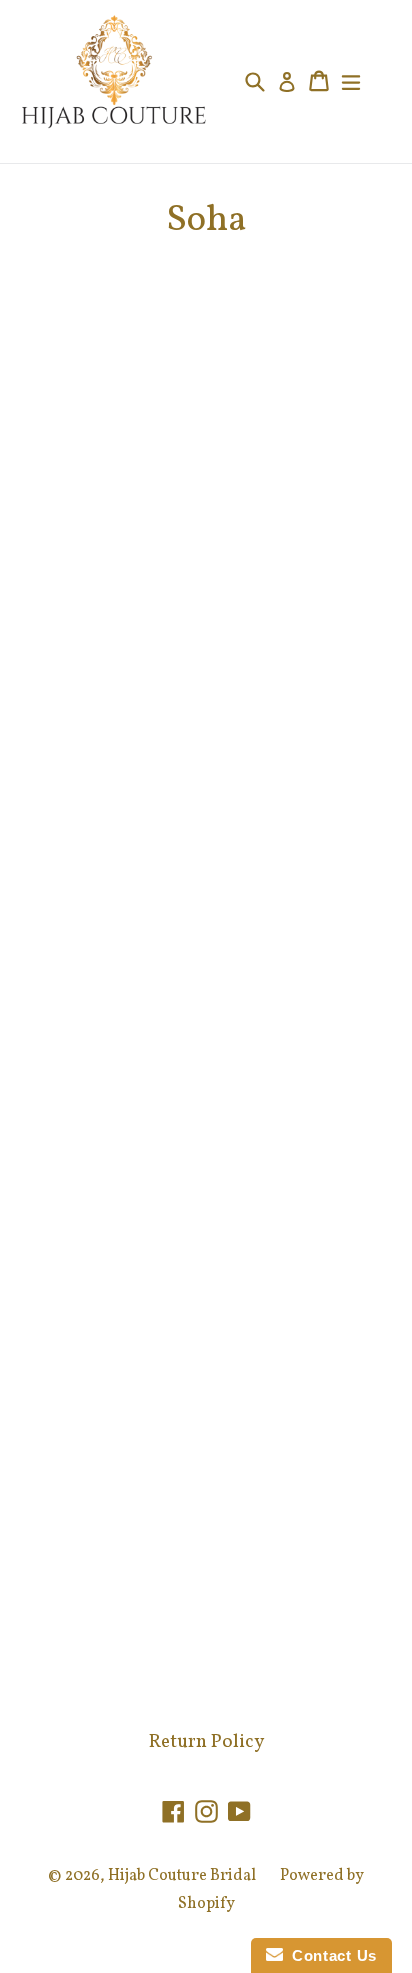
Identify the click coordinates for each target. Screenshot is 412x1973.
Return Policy (206, 1742)
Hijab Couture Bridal (182, 1876)
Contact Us (330, 1955)
